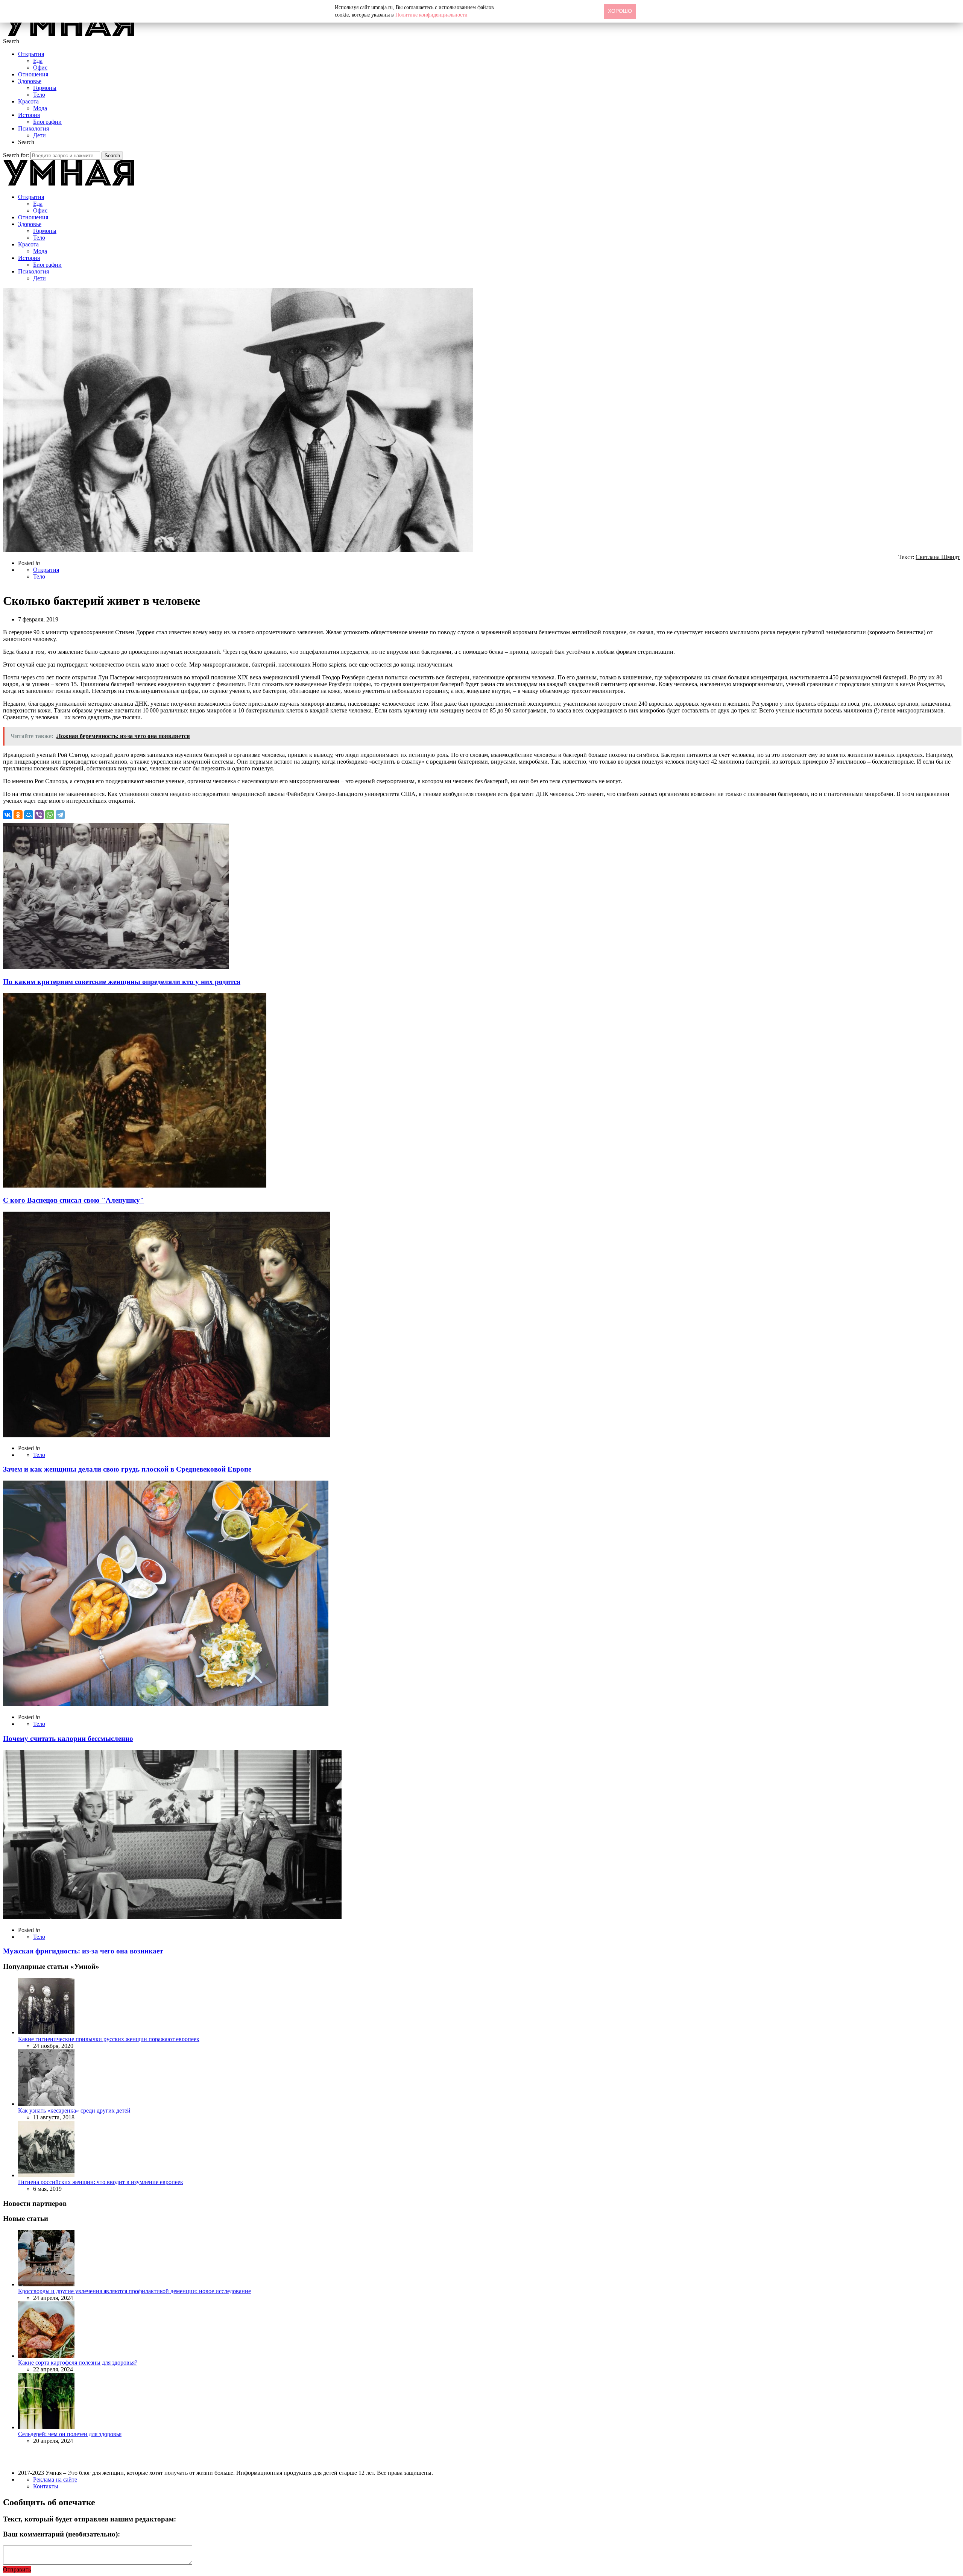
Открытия (31, 54)
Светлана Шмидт (938, 557)
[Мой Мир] (29, 815)
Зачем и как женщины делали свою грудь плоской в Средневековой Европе (127, 1469)
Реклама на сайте (55, 2480)
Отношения (33, 74)
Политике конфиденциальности (431, 15)
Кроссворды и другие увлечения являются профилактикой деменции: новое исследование (134, 2291)
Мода (40, 108)
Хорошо (620, 11)
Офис (40, 68)
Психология (33, 128)
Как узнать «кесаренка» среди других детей (74, 2110)
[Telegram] (60, 815)
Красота (28, 101)
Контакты (46, 2486)
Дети (39, 135)
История (29, 115)
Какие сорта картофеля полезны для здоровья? (78, 2363)
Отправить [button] (17, 2569)
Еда (38, 61)
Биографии (47, 122)
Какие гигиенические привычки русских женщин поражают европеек (109, 2039)
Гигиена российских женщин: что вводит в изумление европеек (101, 2182)
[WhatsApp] (50, 815)
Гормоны (45, 88)
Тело (39, 95)
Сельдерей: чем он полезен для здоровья (70, 2434)
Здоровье (30, 81)
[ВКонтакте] (8, 815)
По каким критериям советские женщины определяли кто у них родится (122, 982)
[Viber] (39, 815)
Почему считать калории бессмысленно (68, 1738)
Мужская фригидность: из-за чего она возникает (83, 1951)
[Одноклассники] (18, 815)
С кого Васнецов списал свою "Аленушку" (74, 1200)
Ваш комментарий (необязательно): (62, 2534)
